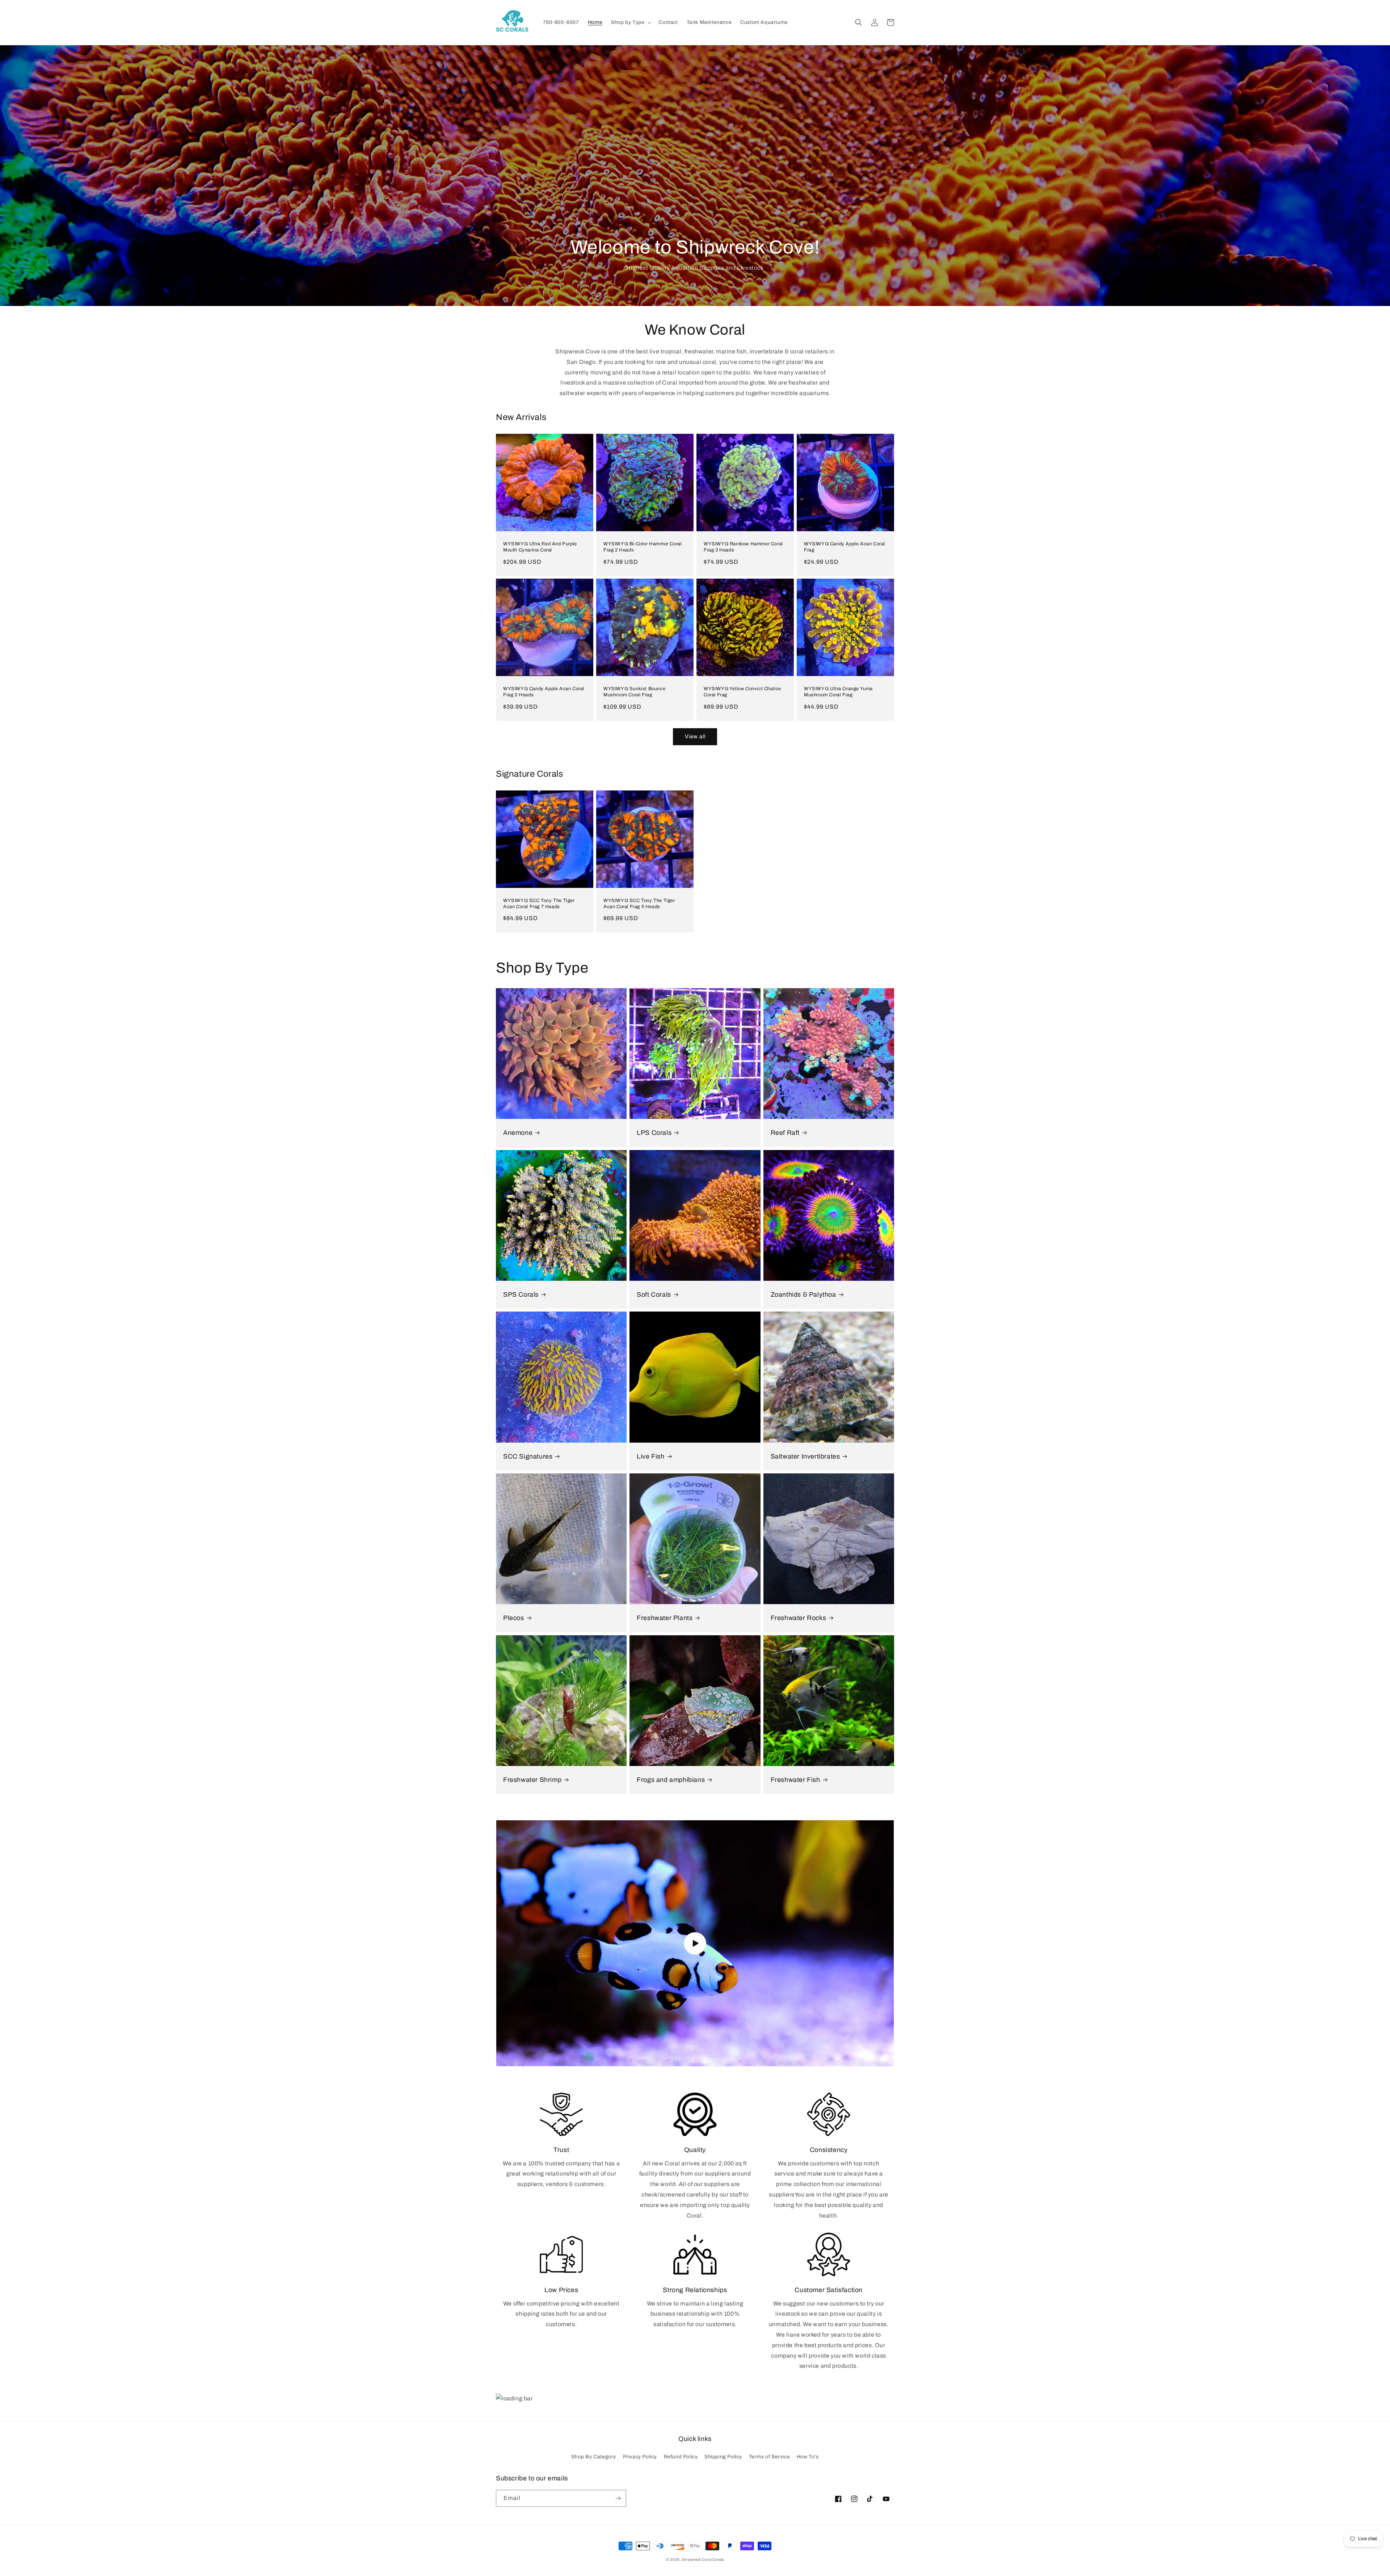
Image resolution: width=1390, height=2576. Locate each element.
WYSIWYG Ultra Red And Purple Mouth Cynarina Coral (540, 547)
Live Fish (650, 1456)
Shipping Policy (723, 2457)
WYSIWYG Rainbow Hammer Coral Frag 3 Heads (743, 547)
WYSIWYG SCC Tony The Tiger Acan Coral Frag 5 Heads (639, 904)
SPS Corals (521, 1295)
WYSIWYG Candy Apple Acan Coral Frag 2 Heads (544, 692)
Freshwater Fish (795, 1780)
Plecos (514, 1618)
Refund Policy (681, 2457)
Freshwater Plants (665, 1618)
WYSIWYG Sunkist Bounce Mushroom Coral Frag (634, 692)
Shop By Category (594, 2457)
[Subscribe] (618, 2498)
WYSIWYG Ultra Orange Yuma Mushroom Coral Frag (838, 692)
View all (695, 737)
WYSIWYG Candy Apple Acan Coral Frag (844, 547)
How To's (808, 2457)
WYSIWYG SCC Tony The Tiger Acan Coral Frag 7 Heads (539, 904)
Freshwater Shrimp (532, 1780)
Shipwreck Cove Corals (703, 2560)
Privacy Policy (640, 2457)
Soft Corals (654, 1295)
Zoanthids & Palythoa (803, 1295)
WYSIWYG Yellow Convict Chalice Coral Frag (742, 692)
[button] (630, 22)
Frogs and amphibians (671, 1780)
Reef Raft (785, 1133)
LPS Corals (654, 1133)
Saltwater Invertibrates (805, 1456)
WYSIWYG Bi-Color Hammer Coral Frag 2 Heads (643, 547)
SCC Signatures (528, 1456)
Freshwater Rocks (799, 1618)
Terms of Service (770, 2457)
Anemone (518, 1133)
